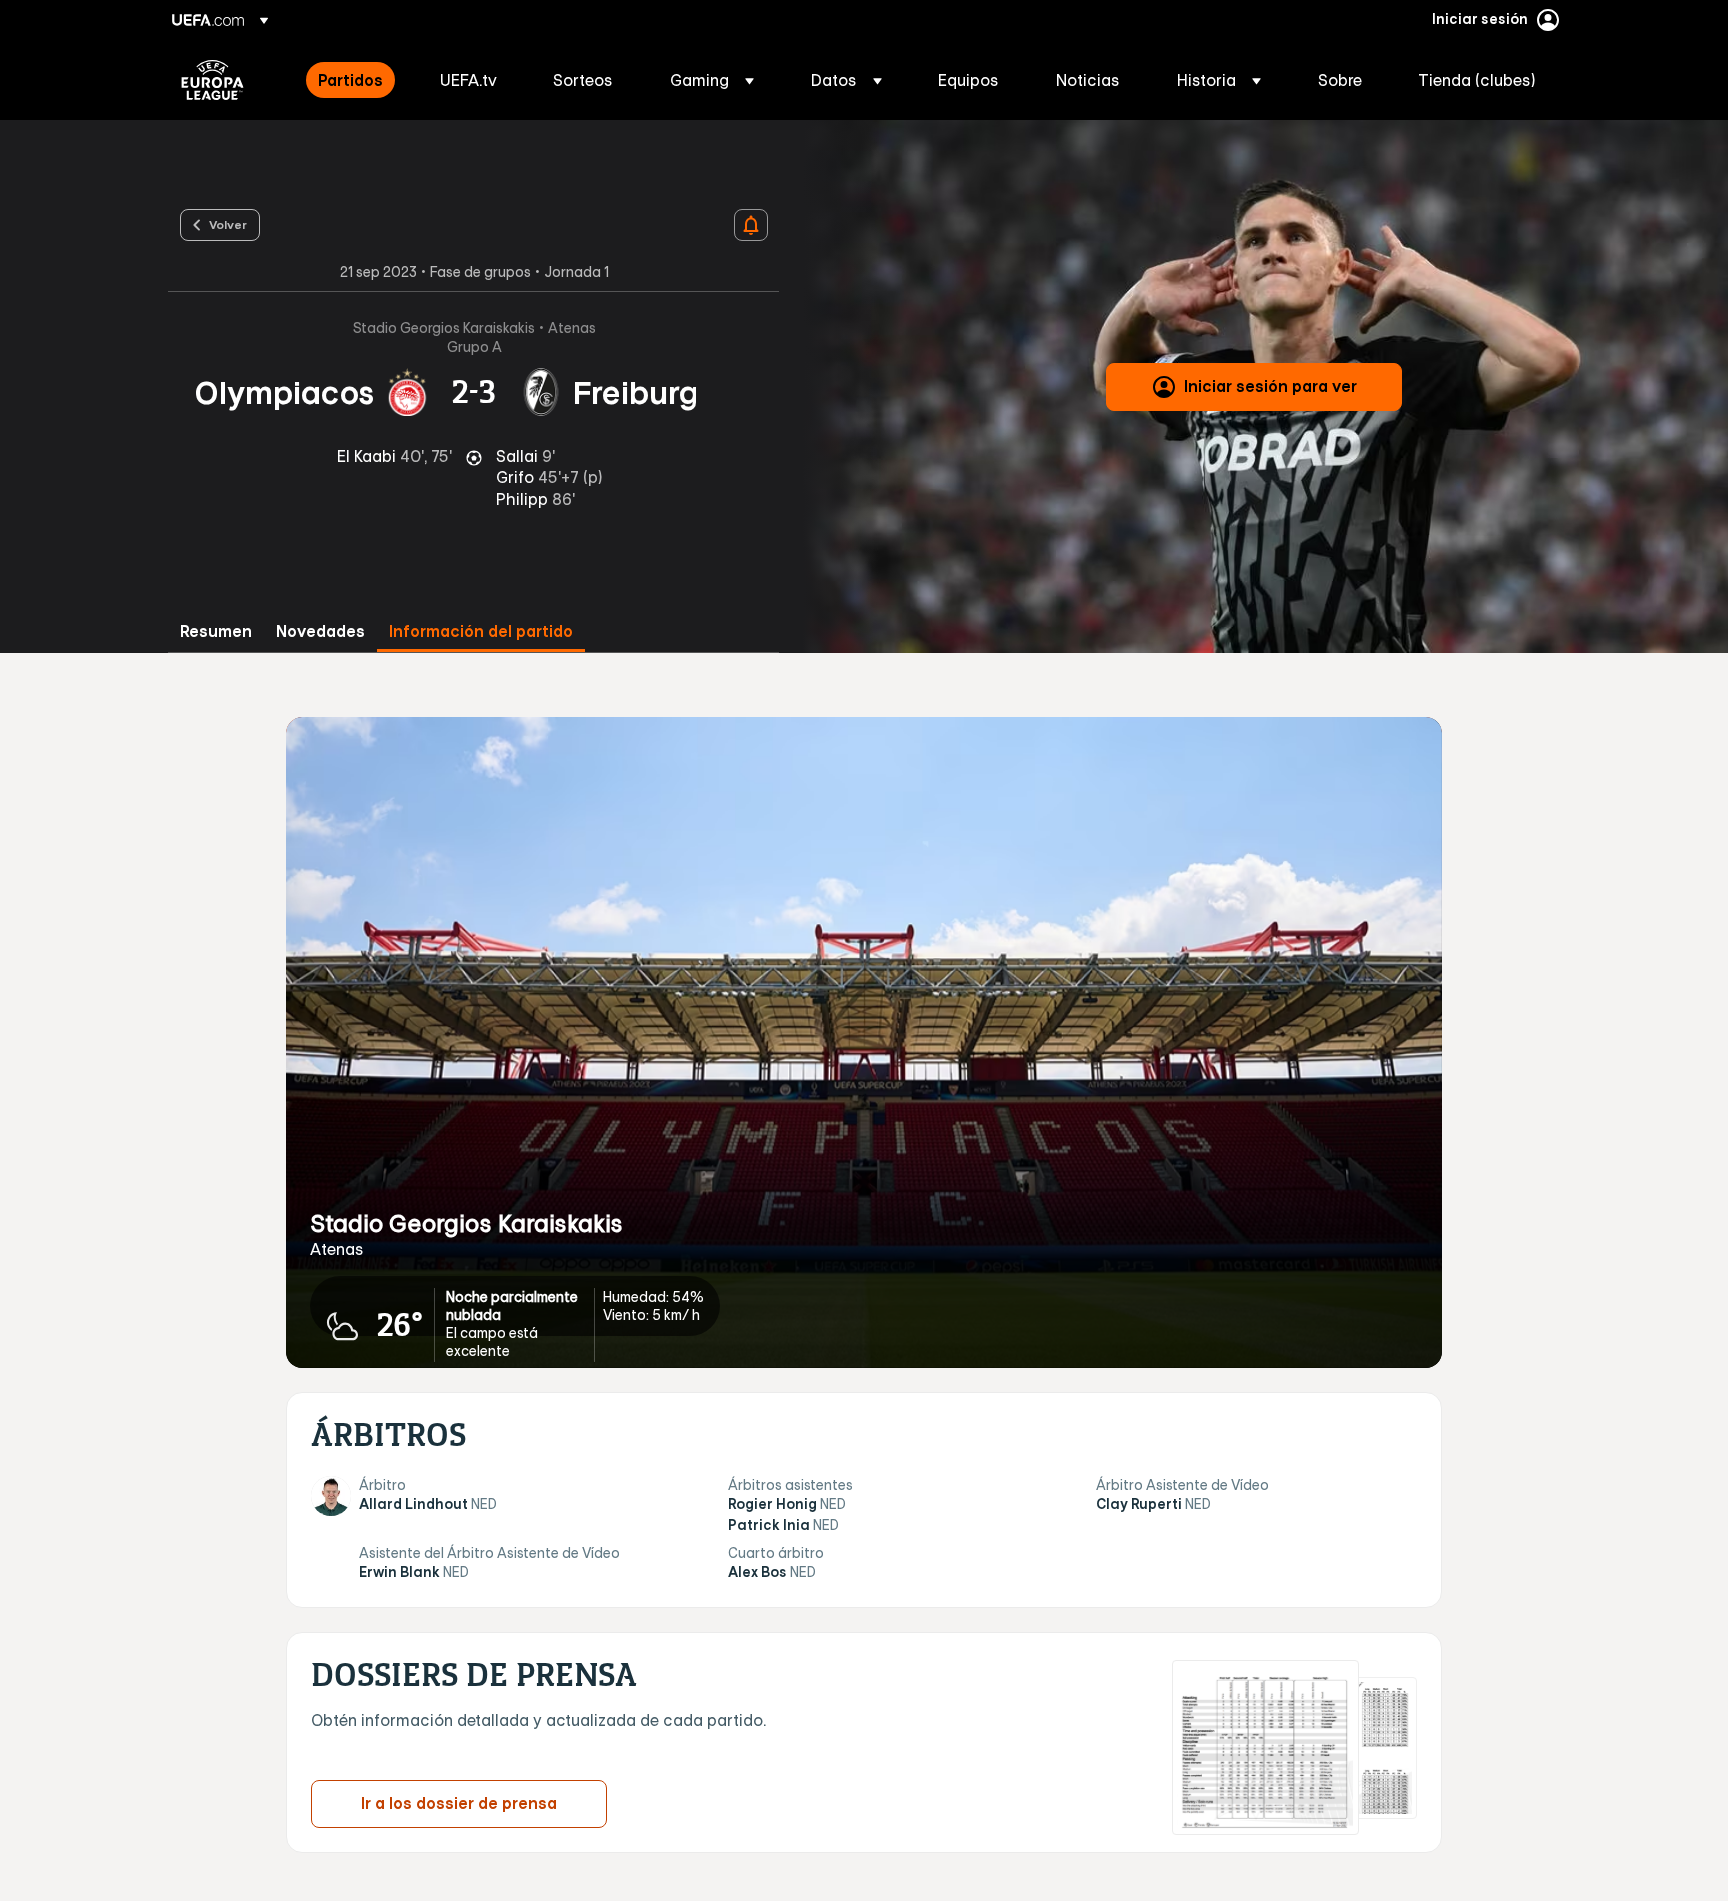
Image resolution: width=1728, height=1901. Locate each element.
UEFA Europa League (212, 80)
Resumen (216, 631)
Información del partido (481, 631)
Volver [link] (228, 224)
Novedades (320, 631)
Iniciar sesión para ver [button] (1270, 386)
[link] (350, 80)
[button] (712, 80)
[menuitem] (354, 80)
